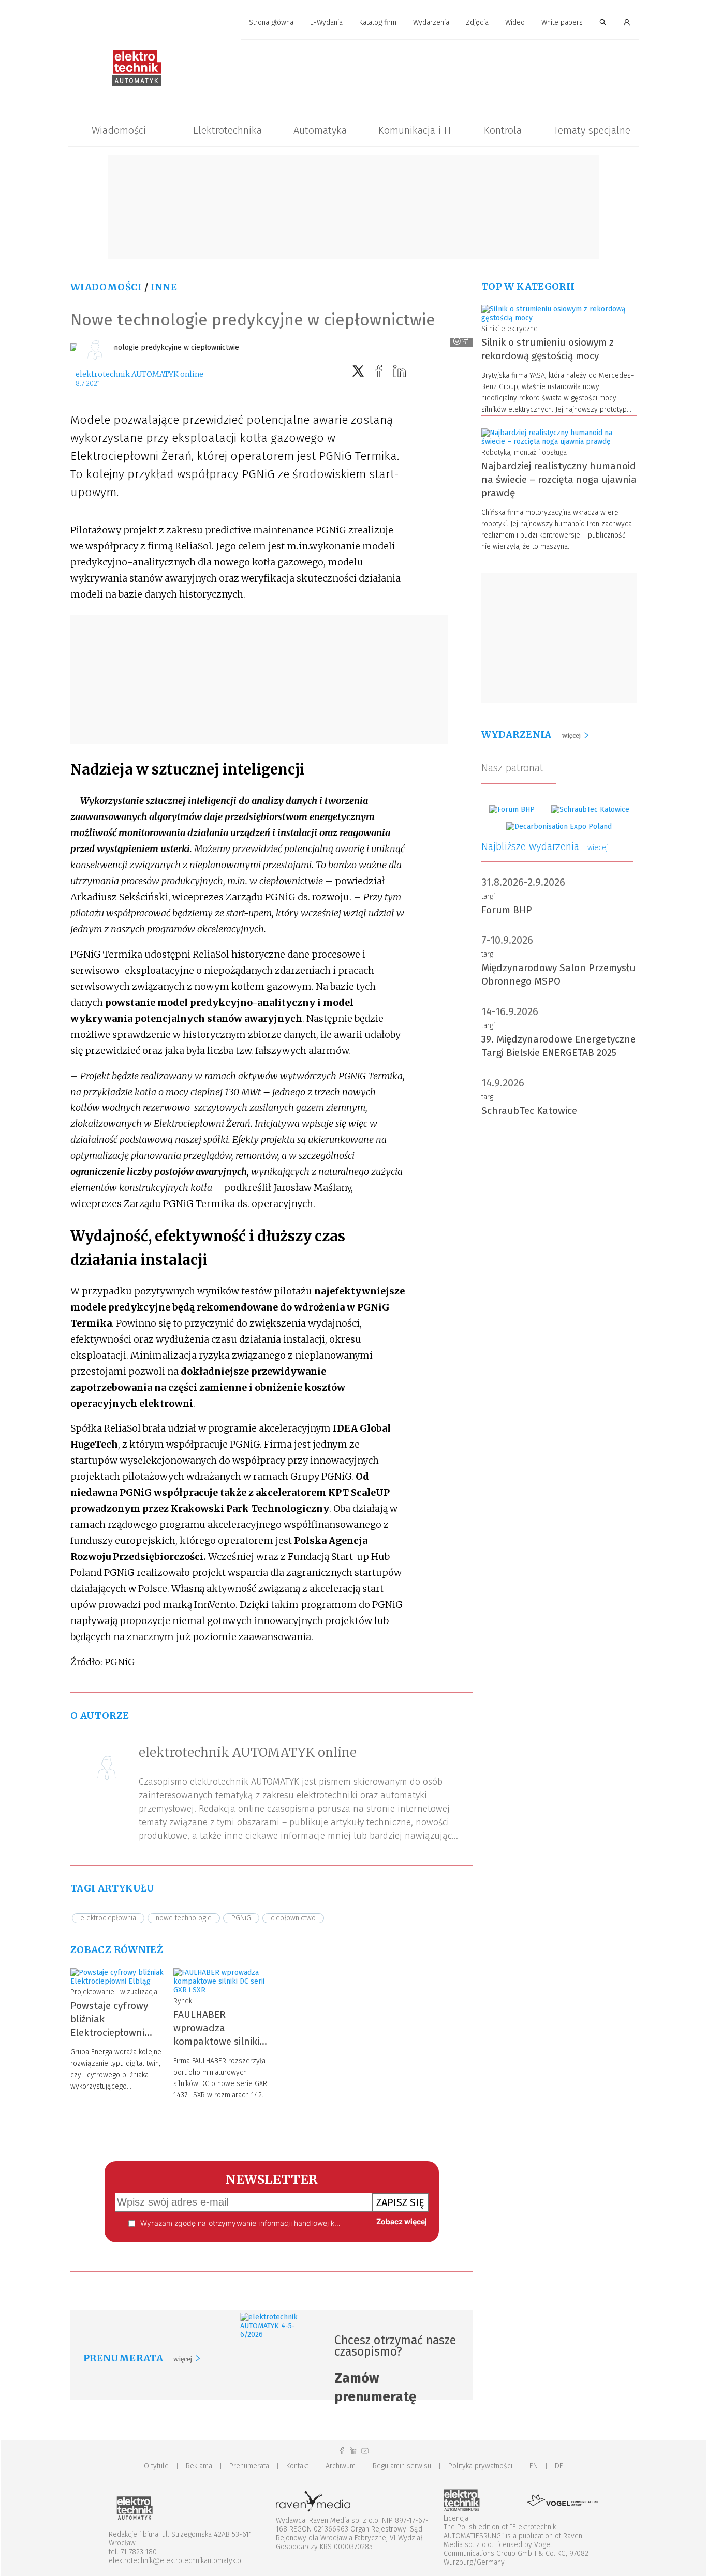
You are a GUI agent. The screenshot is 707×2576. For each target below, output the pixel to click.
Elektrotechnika (227, 130)
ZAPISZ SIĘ (400, 2202)
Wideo (515, 23)
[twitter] (358, 371)
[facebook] (379, 371)
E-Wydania (326, 23)
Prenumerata (249, 2466)
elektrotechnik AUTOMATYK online (139, 374)
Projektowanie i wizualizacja (114, 1992)
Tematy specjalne (592, 130)
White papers (562, 23)
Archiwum (341, 2466)
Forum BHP (507, 910)
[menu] (353, 23)
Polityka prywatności (480, 2466)
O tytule (156, 2466)
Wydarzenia (431, 23)
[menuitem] (271, 23)
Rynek (183, 2001)
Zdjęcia (477, 23)
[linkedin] (400, 371)
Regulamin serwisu (402, 2466)
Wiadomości (119, 130)
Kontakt (297, 2466)
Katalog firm (378, 23)
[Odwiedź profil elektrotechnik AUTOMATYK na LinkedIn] (353, 2451)
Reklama (199, 2466)
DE (559, 2466)
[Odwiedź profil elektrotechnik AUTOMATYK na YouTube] (365, 2451)
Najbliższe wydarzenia (544, 846)
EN (534, 2466)
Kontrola (503, 130)
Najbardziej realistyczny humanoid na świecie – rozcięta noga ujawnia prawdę (559, 479)
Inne (164, 287)
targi (488, 896)
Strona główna (271, 23)
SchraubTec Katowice (529, 1111)
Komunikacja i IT (415, 130)
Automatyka (320, 130)
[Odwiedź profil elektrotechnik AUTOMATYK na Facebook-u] (342, 2451)
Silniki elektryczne (510, 329)
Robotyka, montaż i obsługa (524, 452)
